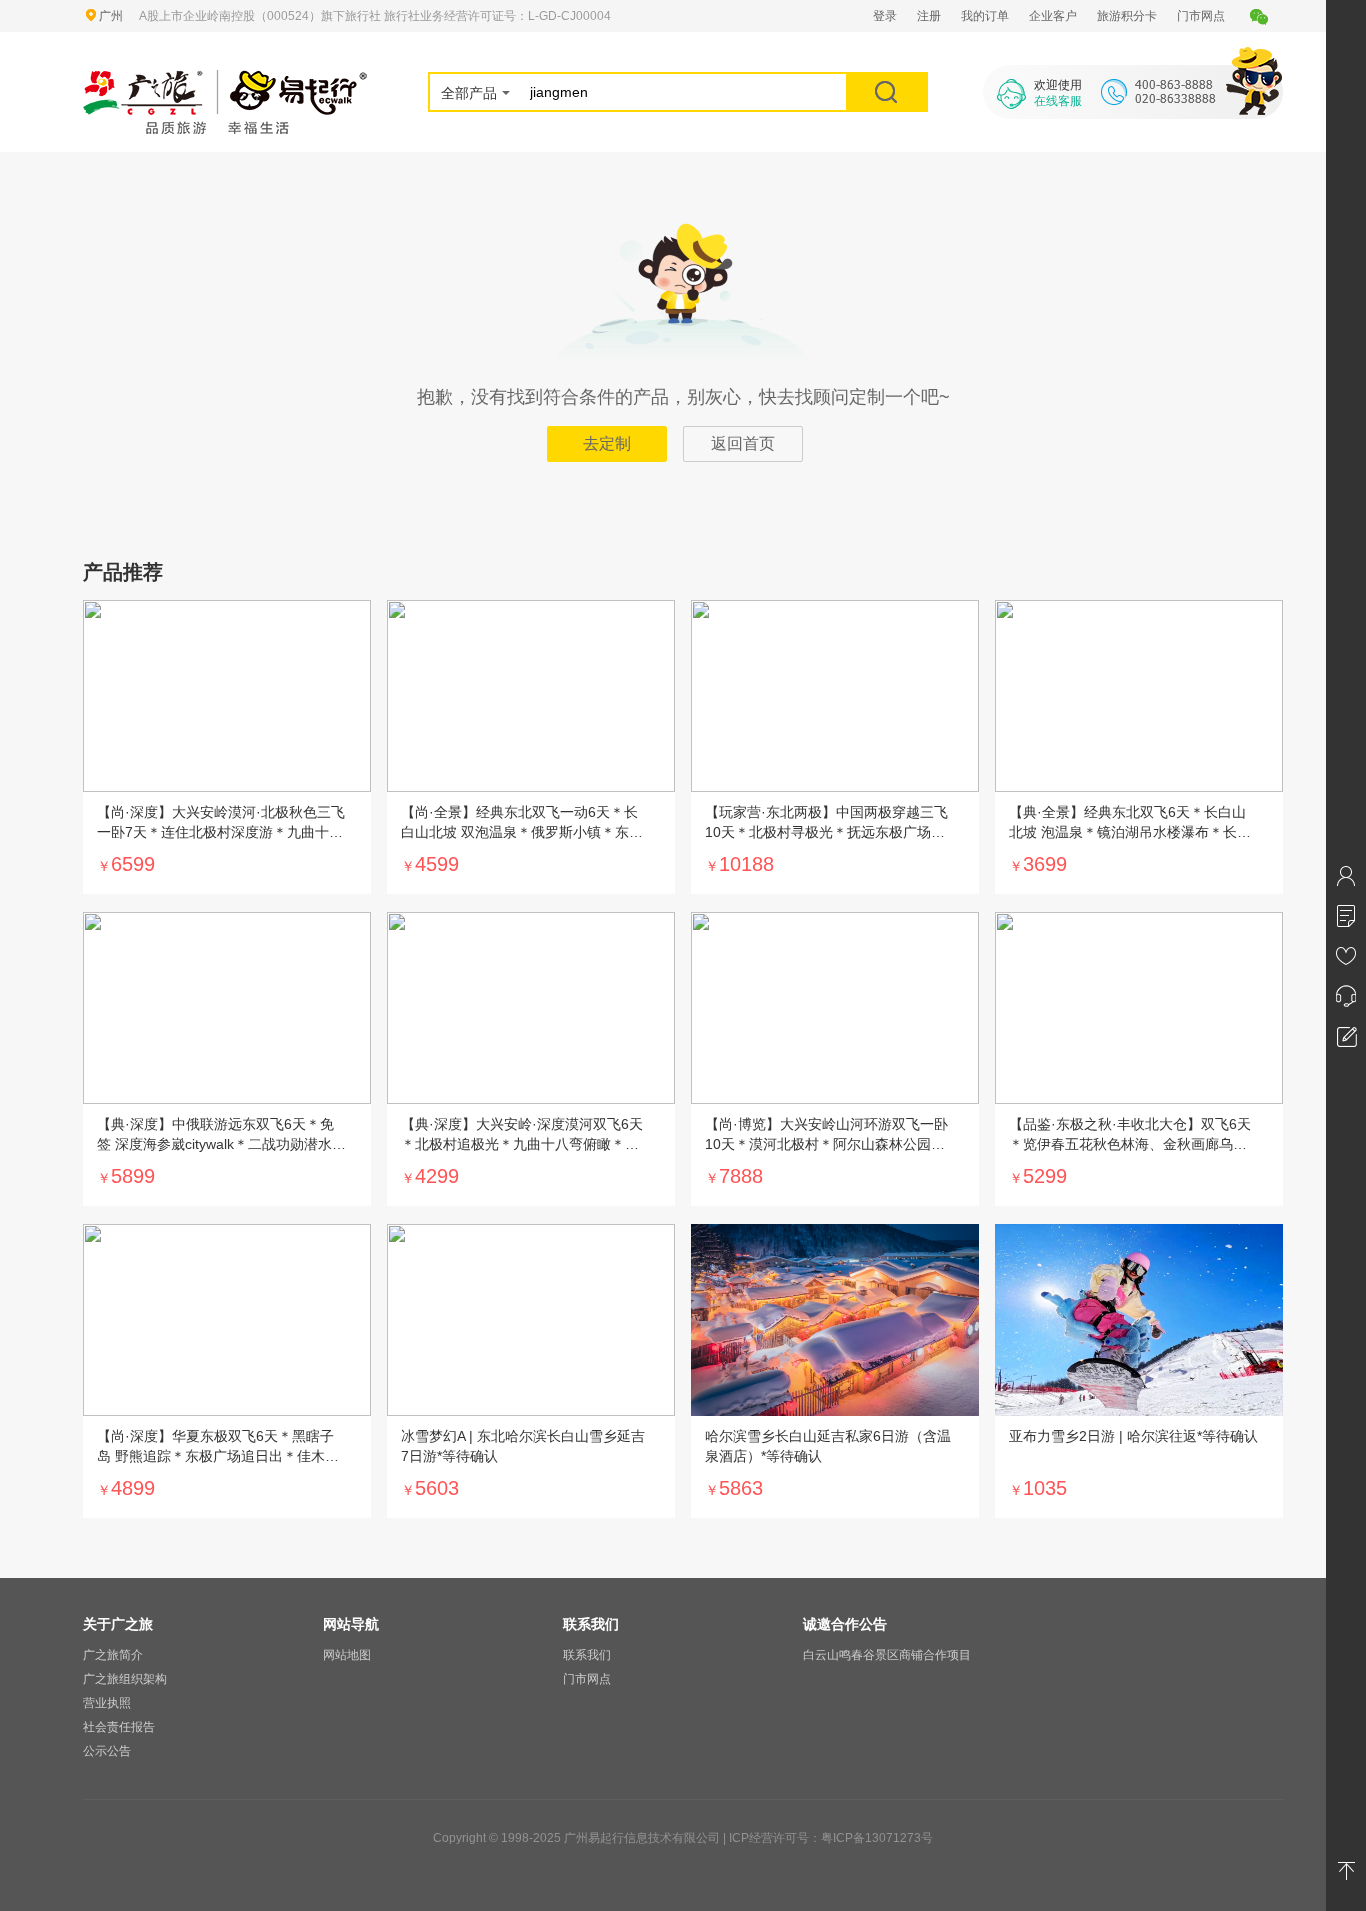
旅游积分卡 (1127, 16)
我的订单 (985, 16)
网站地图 (347, 1655)
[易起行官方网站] (225, 82)
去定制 (607, 443)
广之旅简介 (113, 1655)
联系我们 (587, 1655)
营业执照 (107, 1703)
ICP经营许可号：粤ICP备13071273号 (831, 1838)
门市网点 (1201, 16)
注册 (929, 16)
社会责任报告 (119, 1727)
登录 (885, 16)
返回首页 (743, 443)
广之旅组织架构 (125, 1679)
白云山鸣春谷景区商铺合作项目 (887, 1655)
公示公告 (107, 1751)
